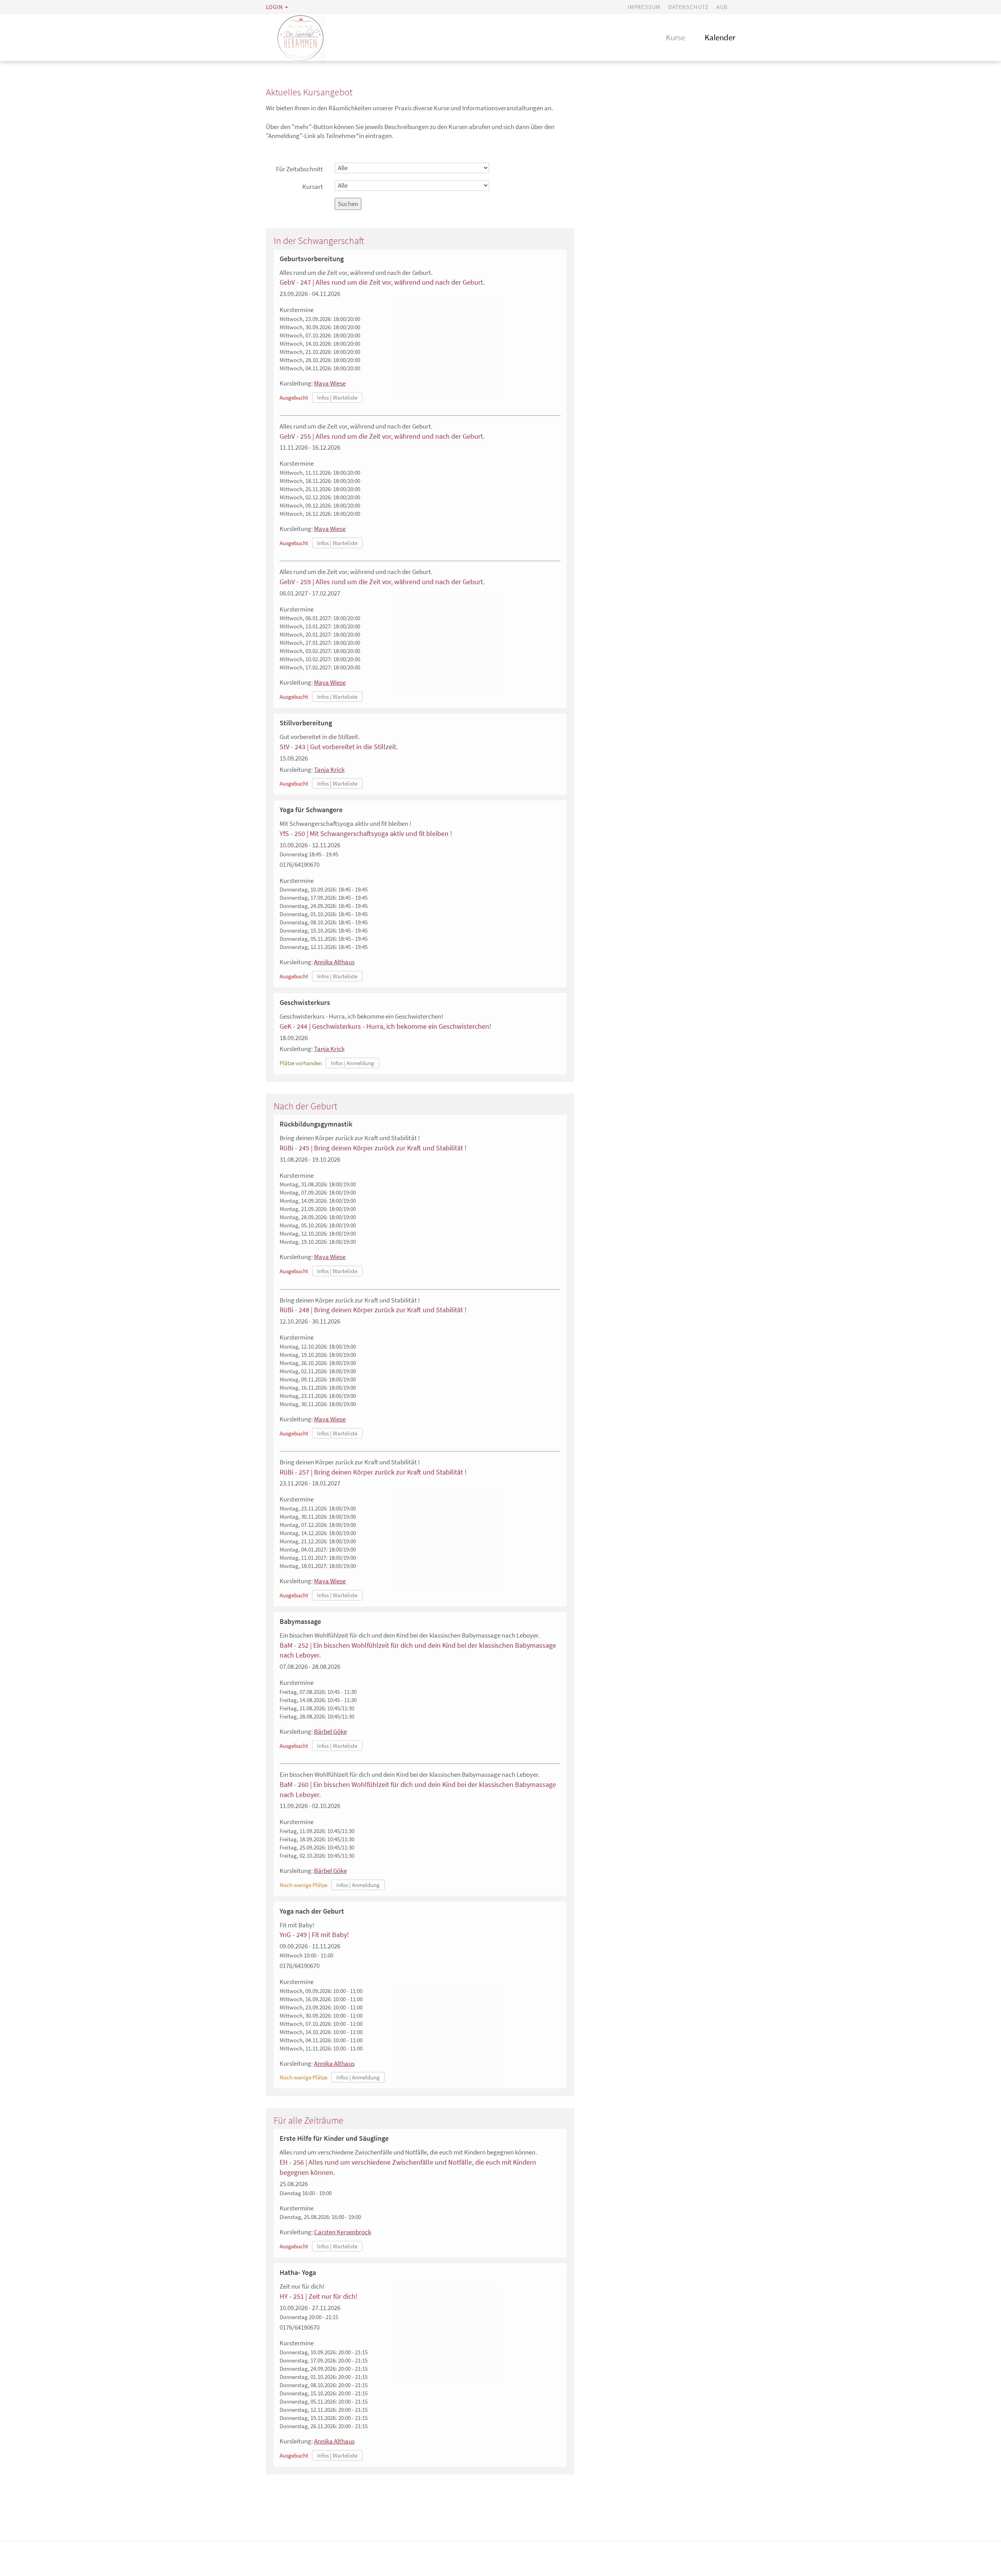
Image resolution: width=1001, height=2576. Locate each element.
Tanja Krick (329, 770)
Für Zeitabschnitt (300, 169)
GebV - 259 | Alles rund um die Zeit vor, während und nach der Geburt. (382, 582)
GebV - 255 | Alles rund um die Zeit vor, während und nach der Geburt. (382, 436)
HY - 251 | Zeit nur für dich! (318, 2296)
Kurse (675, 37)
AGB (722, 7)
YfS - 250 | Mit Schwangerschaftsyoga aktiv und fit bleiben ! (366, 833)
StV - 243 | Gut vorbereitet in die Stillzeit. (339, 747)
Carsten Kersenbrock (343, 2232)
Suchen (348, 204)
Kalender (720, 37)
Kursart (313, 187)
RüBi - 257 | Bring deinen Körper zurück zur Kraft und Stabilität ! (373, 1472)
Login (274, 7)
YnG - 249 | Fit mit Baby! (314, 1935)
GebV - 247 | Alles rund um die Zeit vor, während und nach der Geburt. (382, 282)
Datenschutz (688, 7)
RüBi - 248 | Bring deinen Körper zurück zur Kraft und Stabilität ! (373, 1310)
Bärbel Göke (330, 1731)
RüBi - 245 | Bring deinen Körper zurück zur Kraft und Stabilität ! (373, 1148)
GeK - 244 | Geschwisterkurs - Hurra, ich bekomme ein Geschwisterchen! (385, 1026)
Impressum (644, 7)
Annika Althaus (334, 962)
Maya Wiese (330, 383)
